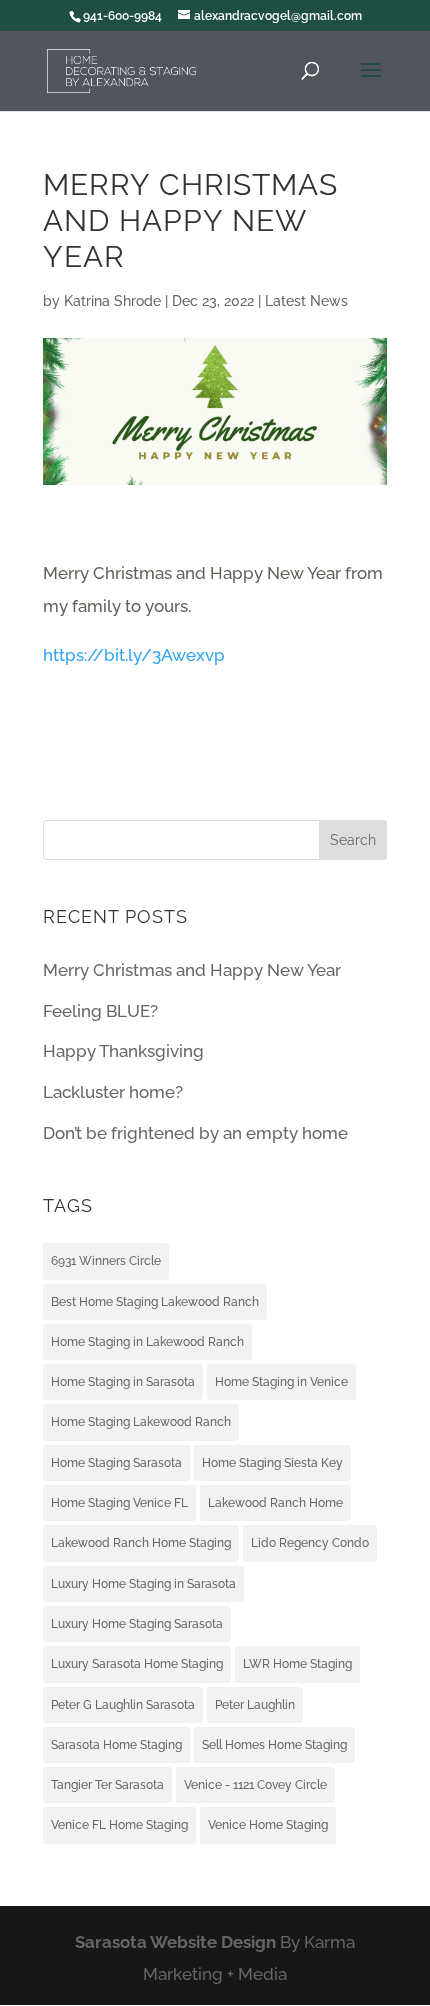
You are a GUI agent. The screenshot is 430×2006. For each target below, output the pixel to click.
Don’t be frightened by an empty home (195, 1133)
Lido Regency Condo (310, 1543)
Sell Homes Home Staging (274, 1745)
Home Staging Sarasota (116, 1463)
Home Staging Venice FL (119, 1503)
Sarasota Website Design (175, 1942)
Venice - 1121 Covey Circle (255, 1785)
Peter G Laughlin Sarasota (123, 1705)
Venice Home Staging (268, 1825)
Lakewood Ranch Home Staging (141, 1543)
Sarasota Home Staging (116, 1745)
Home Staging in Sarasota (123, 1382)
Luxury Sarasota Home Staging (137, 1664)
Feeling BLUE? (100, 1011)
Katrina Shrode (112, 301)
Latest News (306, 301)
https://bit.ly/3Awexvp (134, 655)
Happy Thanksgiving (123, 1051)
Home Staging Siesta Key (272, 1463)
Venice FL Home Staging (119, 1825)
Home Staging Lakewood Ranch (141, 1422)
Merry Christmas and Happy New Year (192, 970)
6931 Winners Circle (106, 1261)
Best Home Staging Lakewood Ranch (155, 1302)
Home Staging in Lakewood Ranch (147, 1342)
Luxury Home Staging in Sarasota (143, 1584)
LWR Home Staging (297, 1664)
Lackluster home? (113, 1092)
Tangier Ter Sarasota (107, 1785)
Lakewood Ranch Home (275, 1503)
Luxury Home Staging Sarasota (137, 1624)
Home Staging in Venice (281, 1382)
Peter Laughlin (255, 1705)
